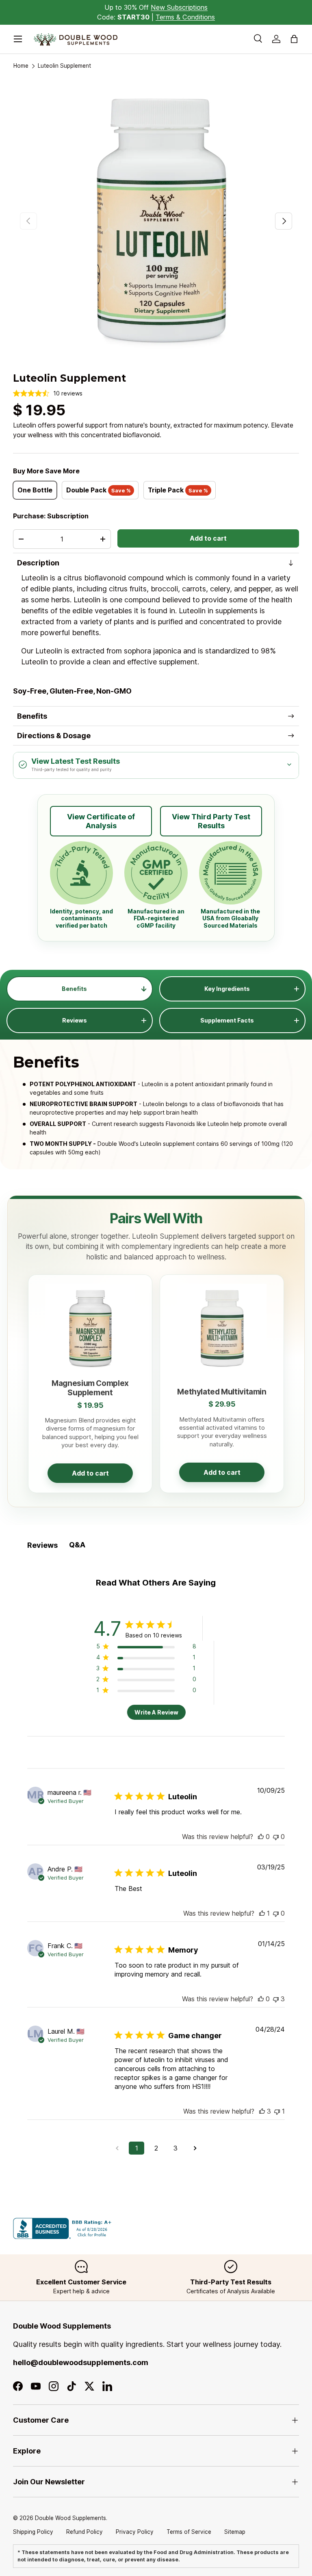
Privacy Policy (135, 2532)
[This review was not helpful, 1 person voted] (277, 2111)
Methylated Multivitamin (222, 1392)
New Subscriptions (179, 7)
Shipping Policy (33, 2532)
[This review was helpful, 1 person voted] (262, 1913)
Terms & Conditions (185, 17)
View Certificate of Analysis (101, 821)
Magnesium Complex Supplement (90, 1388)
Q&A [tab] (77, 1545)
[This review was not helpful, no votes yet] (276, 1837)
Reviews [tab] (42, 1545)
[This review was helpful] (262, 2111)
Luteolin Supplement (64, 66)
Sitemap (235, 2532)
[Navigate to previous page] (117, 2148)
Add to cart (208, 538)
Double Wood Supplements (70, 2518)
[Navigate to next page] (195, 2148)
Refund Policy (84, 2532)
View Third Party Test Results (211, 821)
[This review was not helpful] (276, 1999)
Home (21, 66)
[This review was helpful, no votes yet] (261, 1837)
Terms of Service (189, 2532)
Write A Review (156, 1712)
